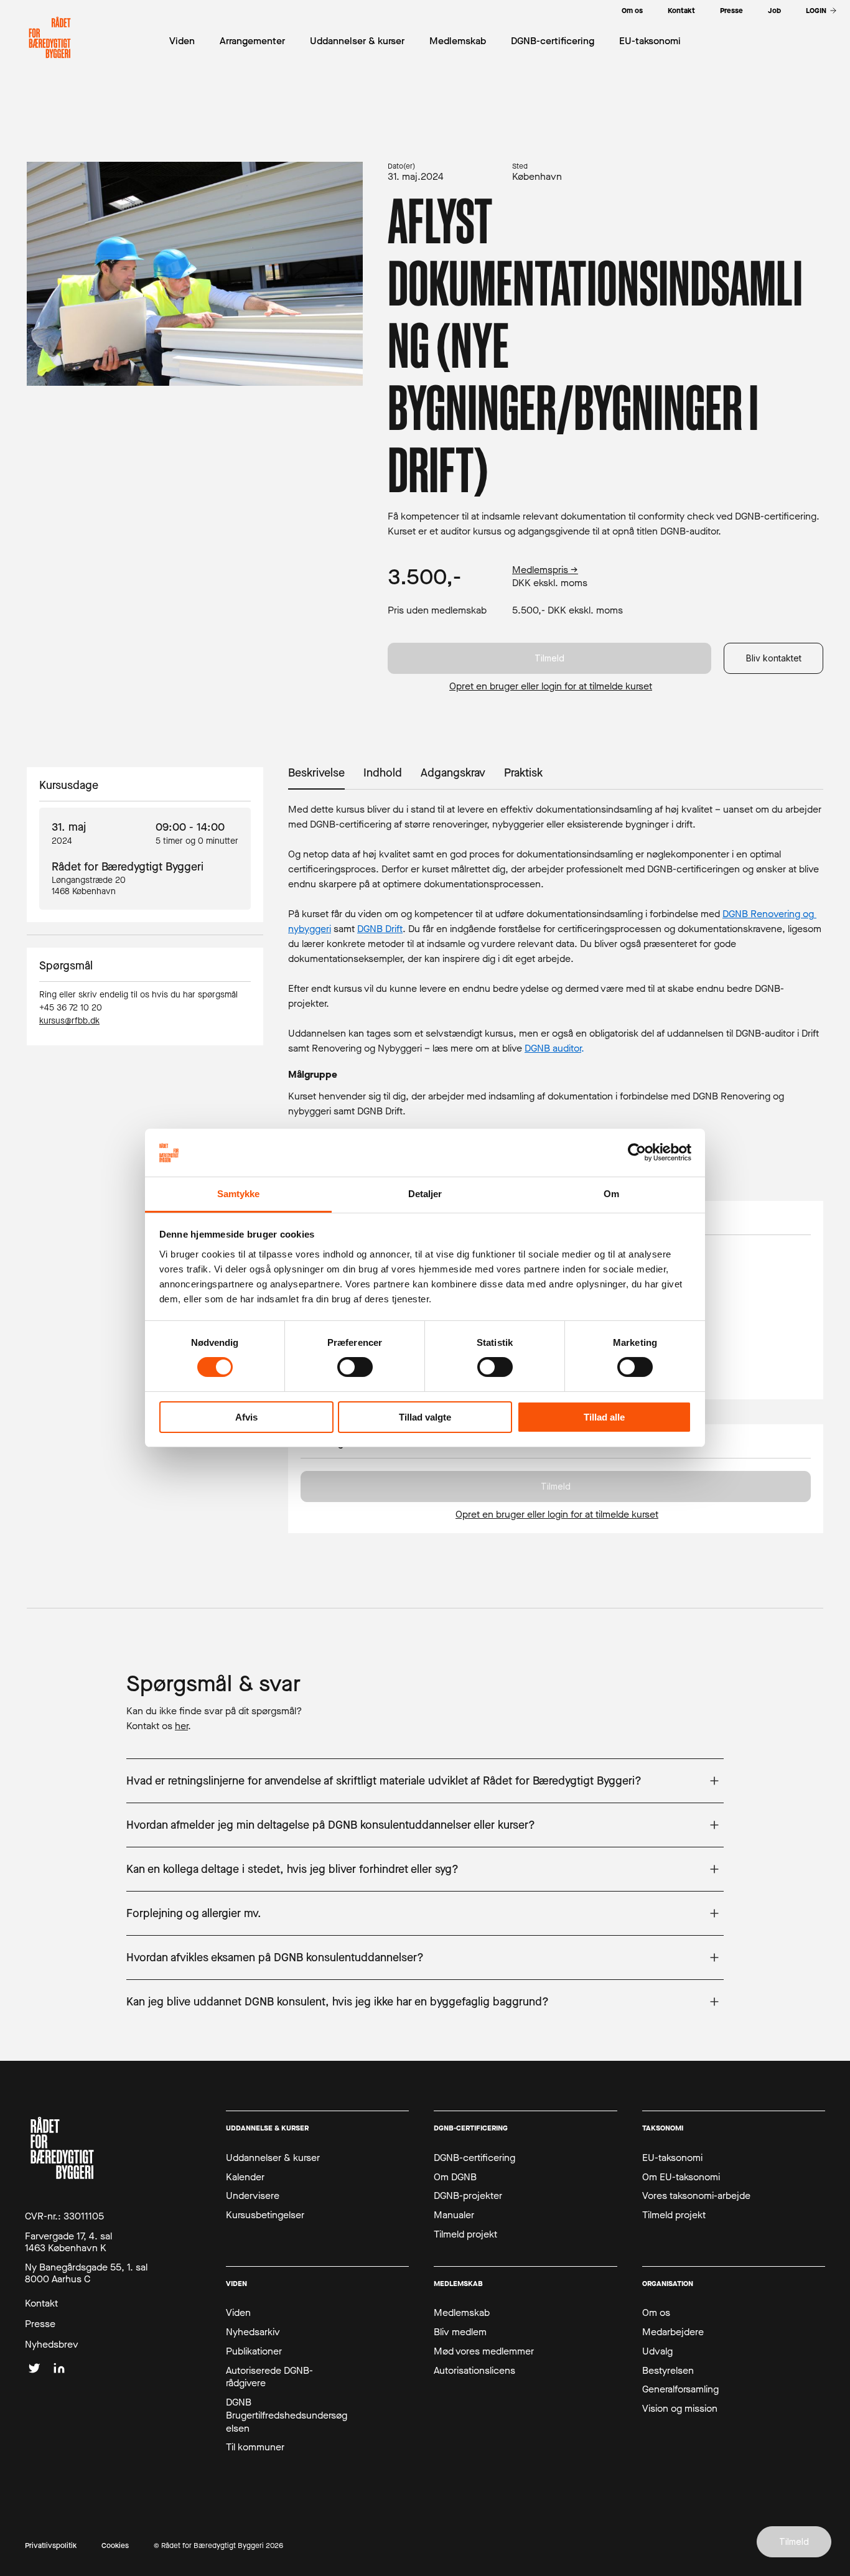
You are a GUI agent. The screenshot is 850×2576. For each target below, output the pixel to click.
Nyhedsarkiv (253, 2332)
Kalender (245, 2177)
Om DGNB (455, 2177)
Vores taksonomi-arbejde (696, 2196)
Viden (238, 2313)
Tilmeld (549, 658)
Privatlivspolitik (51, 2546)
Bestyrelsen (668, 2371)
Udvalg (657, 2351)
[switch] (355, 1367)
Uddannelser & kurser (273, 2158)
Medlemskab (462, 2313)
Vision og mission (680, 2409)
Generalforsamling (680, 2389)
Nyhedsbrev (52, 2345)
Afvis (246, 1417)
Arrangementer (252, 41)
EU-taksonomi (672, 2158)
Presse (40, 2324)
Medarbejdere (673, 2332)
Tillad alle (604, 1417)
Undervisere (253, 2196)
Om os (656, 2313)
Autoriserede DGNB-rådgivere (269, 2377)
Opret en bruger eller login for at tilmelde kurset (551, 686)
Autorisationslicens (474, 2371)
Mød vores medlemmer (484, 2351)
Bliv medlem (460, 2332)
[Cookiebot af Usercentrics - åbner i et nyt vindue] (637, 1152)
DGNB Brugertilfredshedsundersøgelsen (287, 2415)
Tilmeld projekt (465, 2234)
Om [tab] (611, 1194)
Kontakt (41, 2303)
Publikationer (254, 2351)
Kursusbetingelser (265, 2215)
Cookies (115, 2546)
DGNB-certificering (474, 2158)
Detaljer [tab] (425, 1194)
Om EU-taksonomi (681, 2177)
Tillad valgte (425, 1417)
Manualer (454, 2215)
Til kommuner (255, 2447)
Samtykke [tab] (239, 1194)
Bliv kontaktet (774, 658)
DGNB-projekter (468, 2196)
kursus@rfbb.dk (69, 1021)
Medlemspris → (545, 570)
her (181, 1726)
